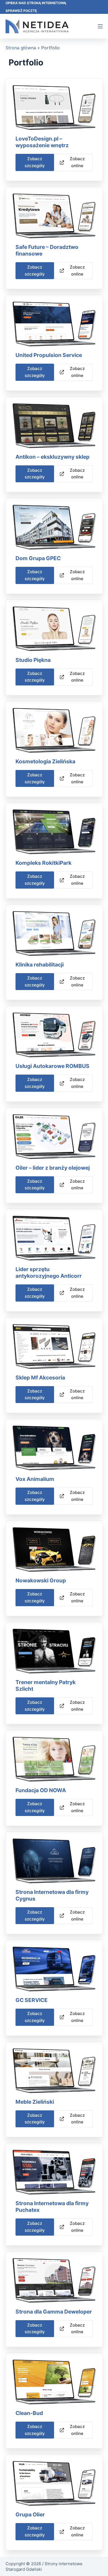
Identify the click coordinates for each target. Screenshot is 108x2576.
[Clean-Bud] (54, 2362)
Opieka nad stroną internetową (36, 3)
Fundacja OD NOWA (41, 1790)
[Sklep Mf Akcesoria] (54, 1327)
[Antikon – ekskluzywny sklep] (54, 406)
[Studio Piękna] (54, 609)
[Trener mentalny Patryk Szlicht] (54, 1631)
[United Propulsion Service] (54, 304)
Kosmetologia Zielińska (45, 761)
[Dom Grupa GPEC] (54, 507)
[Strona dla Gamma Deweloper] (54, 2261)
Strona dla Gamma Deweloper (54, 2312)
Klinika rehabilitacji (40, 965)
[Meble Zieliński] (54, 2051)
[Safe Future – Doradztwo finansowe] (54, 196)
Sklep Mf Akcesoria (40, 1378)
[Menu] (100, 26)
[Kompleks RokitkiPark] (54, 812)
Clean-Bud (29, 2413)
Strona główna (21, 48)
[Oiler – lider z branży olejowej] (54, 1117)
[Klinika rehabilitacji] (54, 914)
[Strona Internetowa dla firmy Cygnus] (54, 1841)
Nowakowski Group (41, 1580)
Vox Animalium (35, 1479)
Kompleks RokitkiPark (43, 863)
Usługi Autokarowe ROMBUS (52, 1066)
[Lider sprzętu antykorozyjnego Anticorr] (54, 1218)
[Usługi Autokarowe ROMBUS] (54, 1015)
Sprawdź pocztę (21, 11)
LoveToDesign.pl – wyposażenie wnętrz (42, 142)
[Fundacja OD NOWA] (54, 1739)
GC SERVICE (32, 2000)
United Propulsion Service (49, 355)
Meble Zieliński (35, 2102)
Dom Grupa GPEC (38, 558)
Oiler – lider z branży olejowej (53, 1168)
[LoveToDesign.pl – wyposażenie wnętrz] (54, 88)
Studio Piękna (33, 660)
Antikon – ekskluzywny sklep (52, 457)
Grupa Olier (30, 2514)
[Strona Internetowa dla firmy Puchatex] (54, 2152)
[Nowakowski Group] (54, 1530)
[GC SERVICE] (54, 1949)
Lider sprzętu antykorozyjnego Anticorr (49, 1272)
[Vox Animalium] (54, 1428)
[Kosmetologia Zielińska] (54, 710)
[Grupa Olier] (54, 2463)
